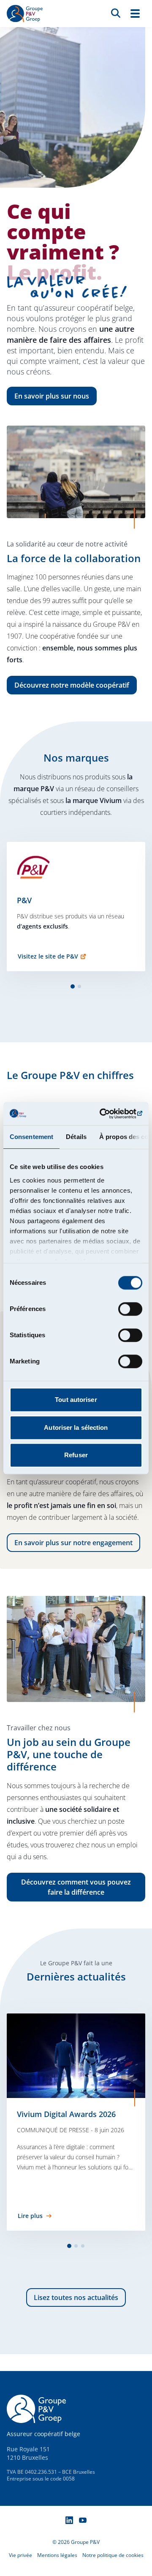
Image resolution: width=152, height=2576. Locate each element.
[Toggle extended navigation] (135, 14)
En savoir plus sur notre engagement (73, 1543)
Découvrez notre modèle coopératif (72, 685)
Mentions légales (57, 2555)
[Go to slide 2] (79, 986)
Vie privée (20, 2555)
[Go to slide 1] (73, 986)
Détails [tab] (76, 1137)
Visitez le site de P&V (48, 956)
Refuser (76, 1455)
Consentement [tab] (31, 1137)
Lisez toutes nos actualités (76, 2297)
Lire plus (30, 2216)
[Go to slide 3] (83, 2246)
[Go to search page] (116, 13)
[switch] (130, 1309)
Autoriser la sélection (76, 1427)
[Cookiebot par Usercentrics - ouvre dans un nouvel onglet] (107, 1114)
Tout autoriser (76, 1400)
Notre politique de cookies (113, 2555)
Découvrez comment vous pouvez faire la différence (76, 1887)
